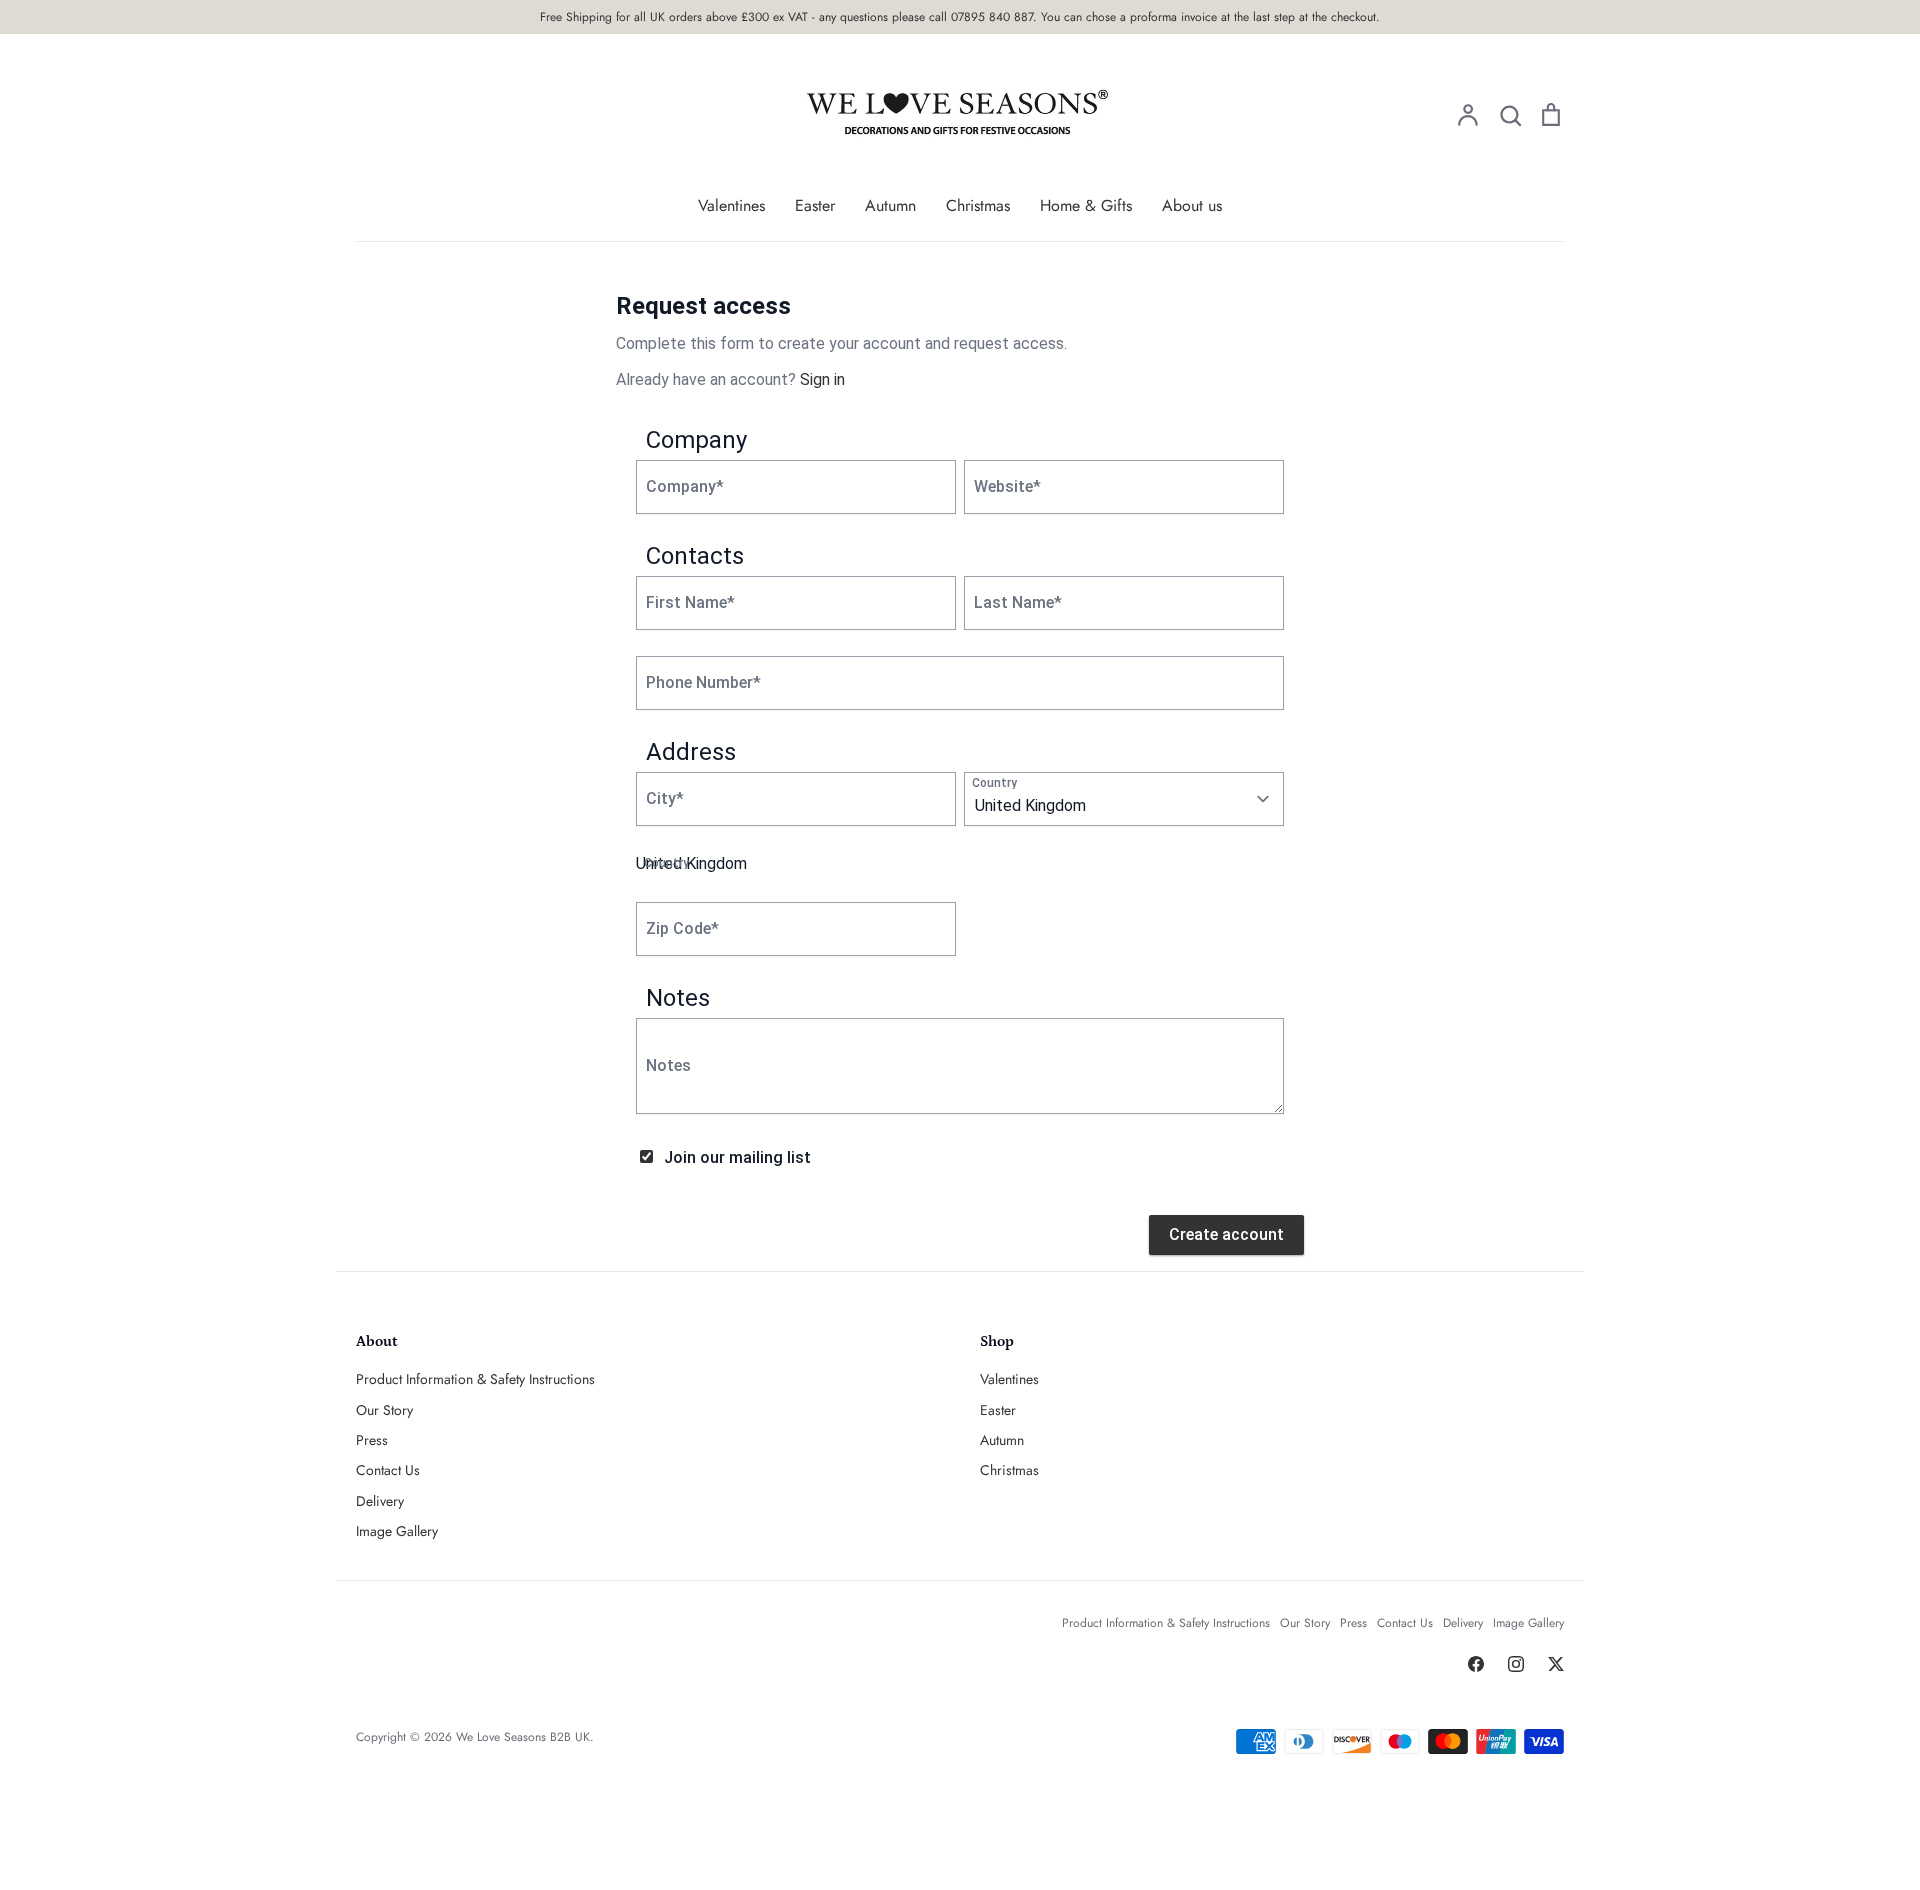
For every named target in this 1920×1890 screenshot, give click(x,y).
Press (372, 1440)
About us (1192, 205)
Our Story (384, 1410)
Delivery (380, 1501)
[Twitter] (1556, 1664)
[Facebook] (1476, 1664)
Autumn (890, 205)
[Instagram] (1516, 1664)
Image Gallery (397, 1531)
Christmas (978, 205)
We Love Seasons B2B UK (523, 1737)
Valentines (731, 205)
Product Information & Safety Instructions (475, 1379)
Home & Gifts (1086, 205)
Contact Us (388, 1470)
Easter (815, 205)
